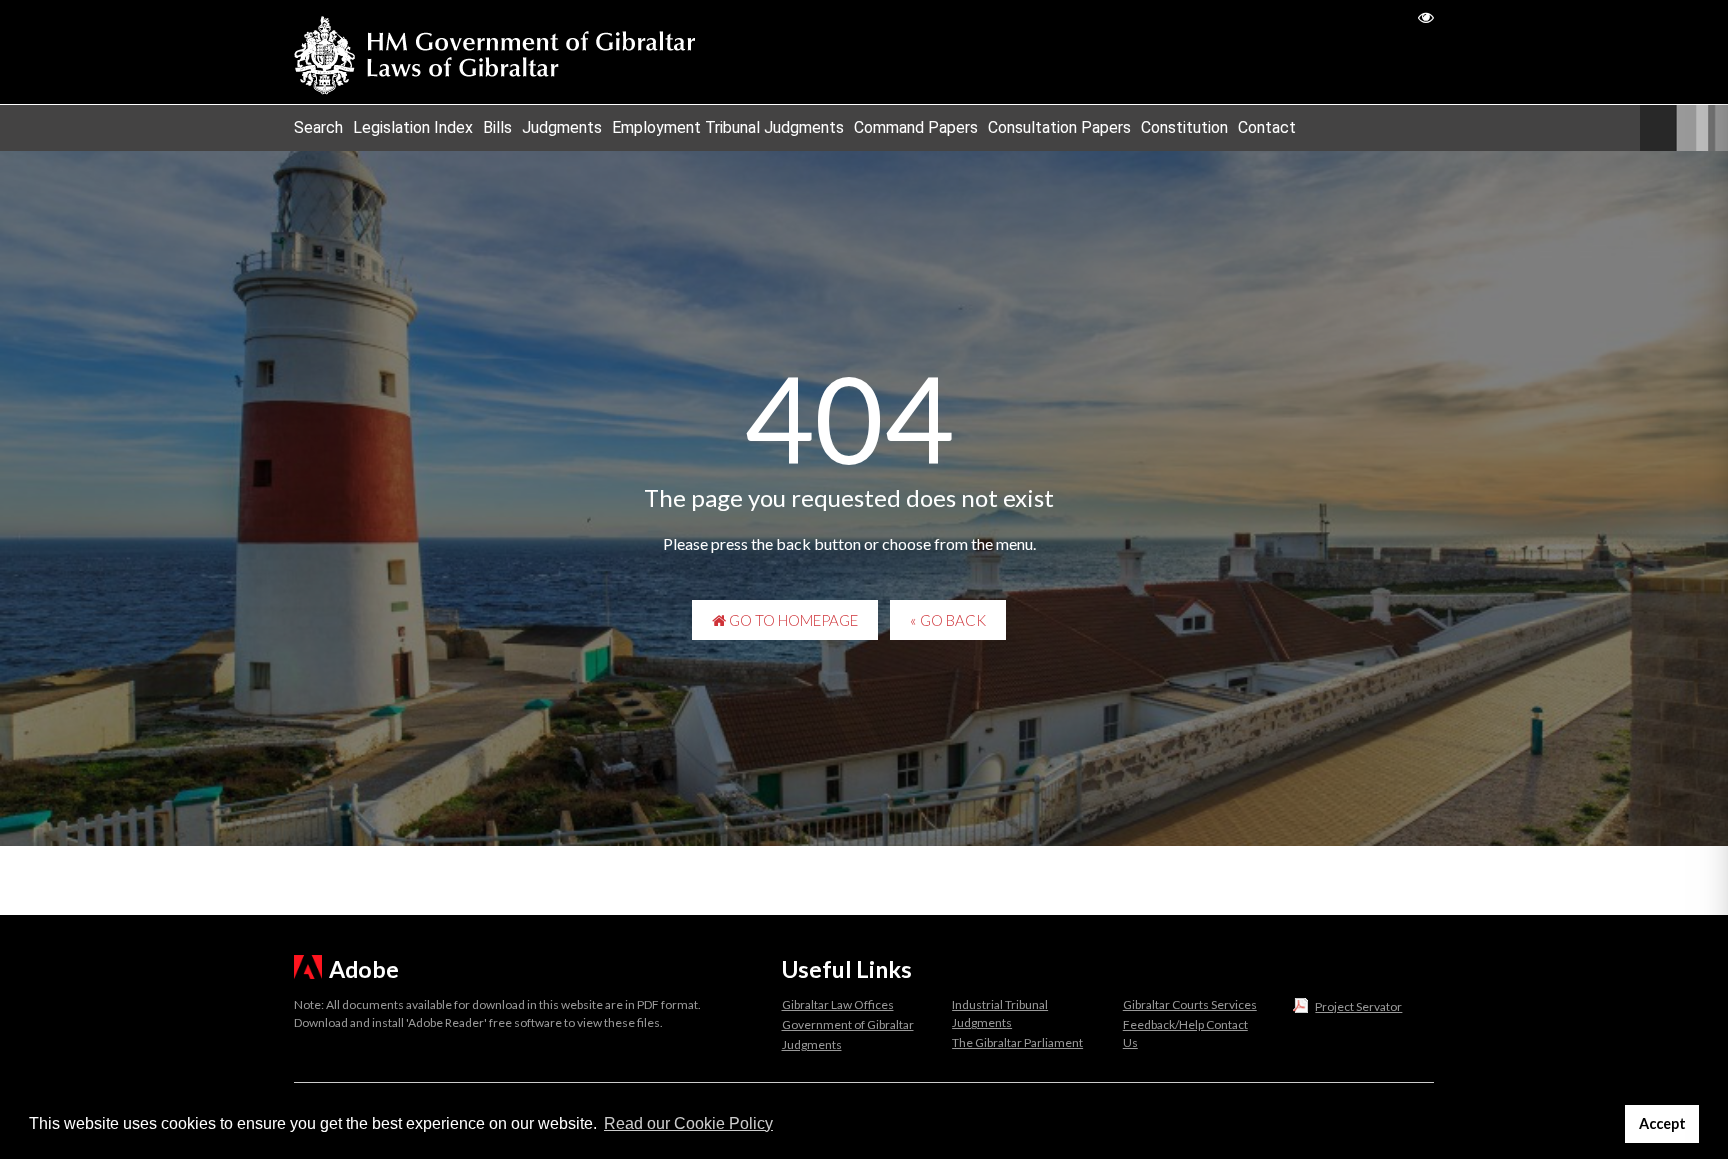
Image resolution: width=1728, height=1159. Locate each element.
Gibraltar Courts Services (1190, 1004)
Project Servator (1358, 1006)
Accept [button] (1662, 1123)
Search (318, 127)
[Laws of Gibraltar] (495, 52)
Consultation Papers (1059, 127)
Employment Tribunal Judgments (728, 127)
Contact (1267, 127)
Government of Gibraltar (848, 1024)
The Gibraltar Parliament (1017, 1042)
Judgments (562, 127)
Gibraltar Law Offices (838, 1004)
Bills (497, 127)
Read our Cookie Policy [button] (688, 1123)
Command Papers (916, 127)
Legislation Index (413, 127)
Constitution (1184, 127)
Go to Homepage (792, 620)
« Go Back (948, 620)
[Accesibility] (1426, 16)
